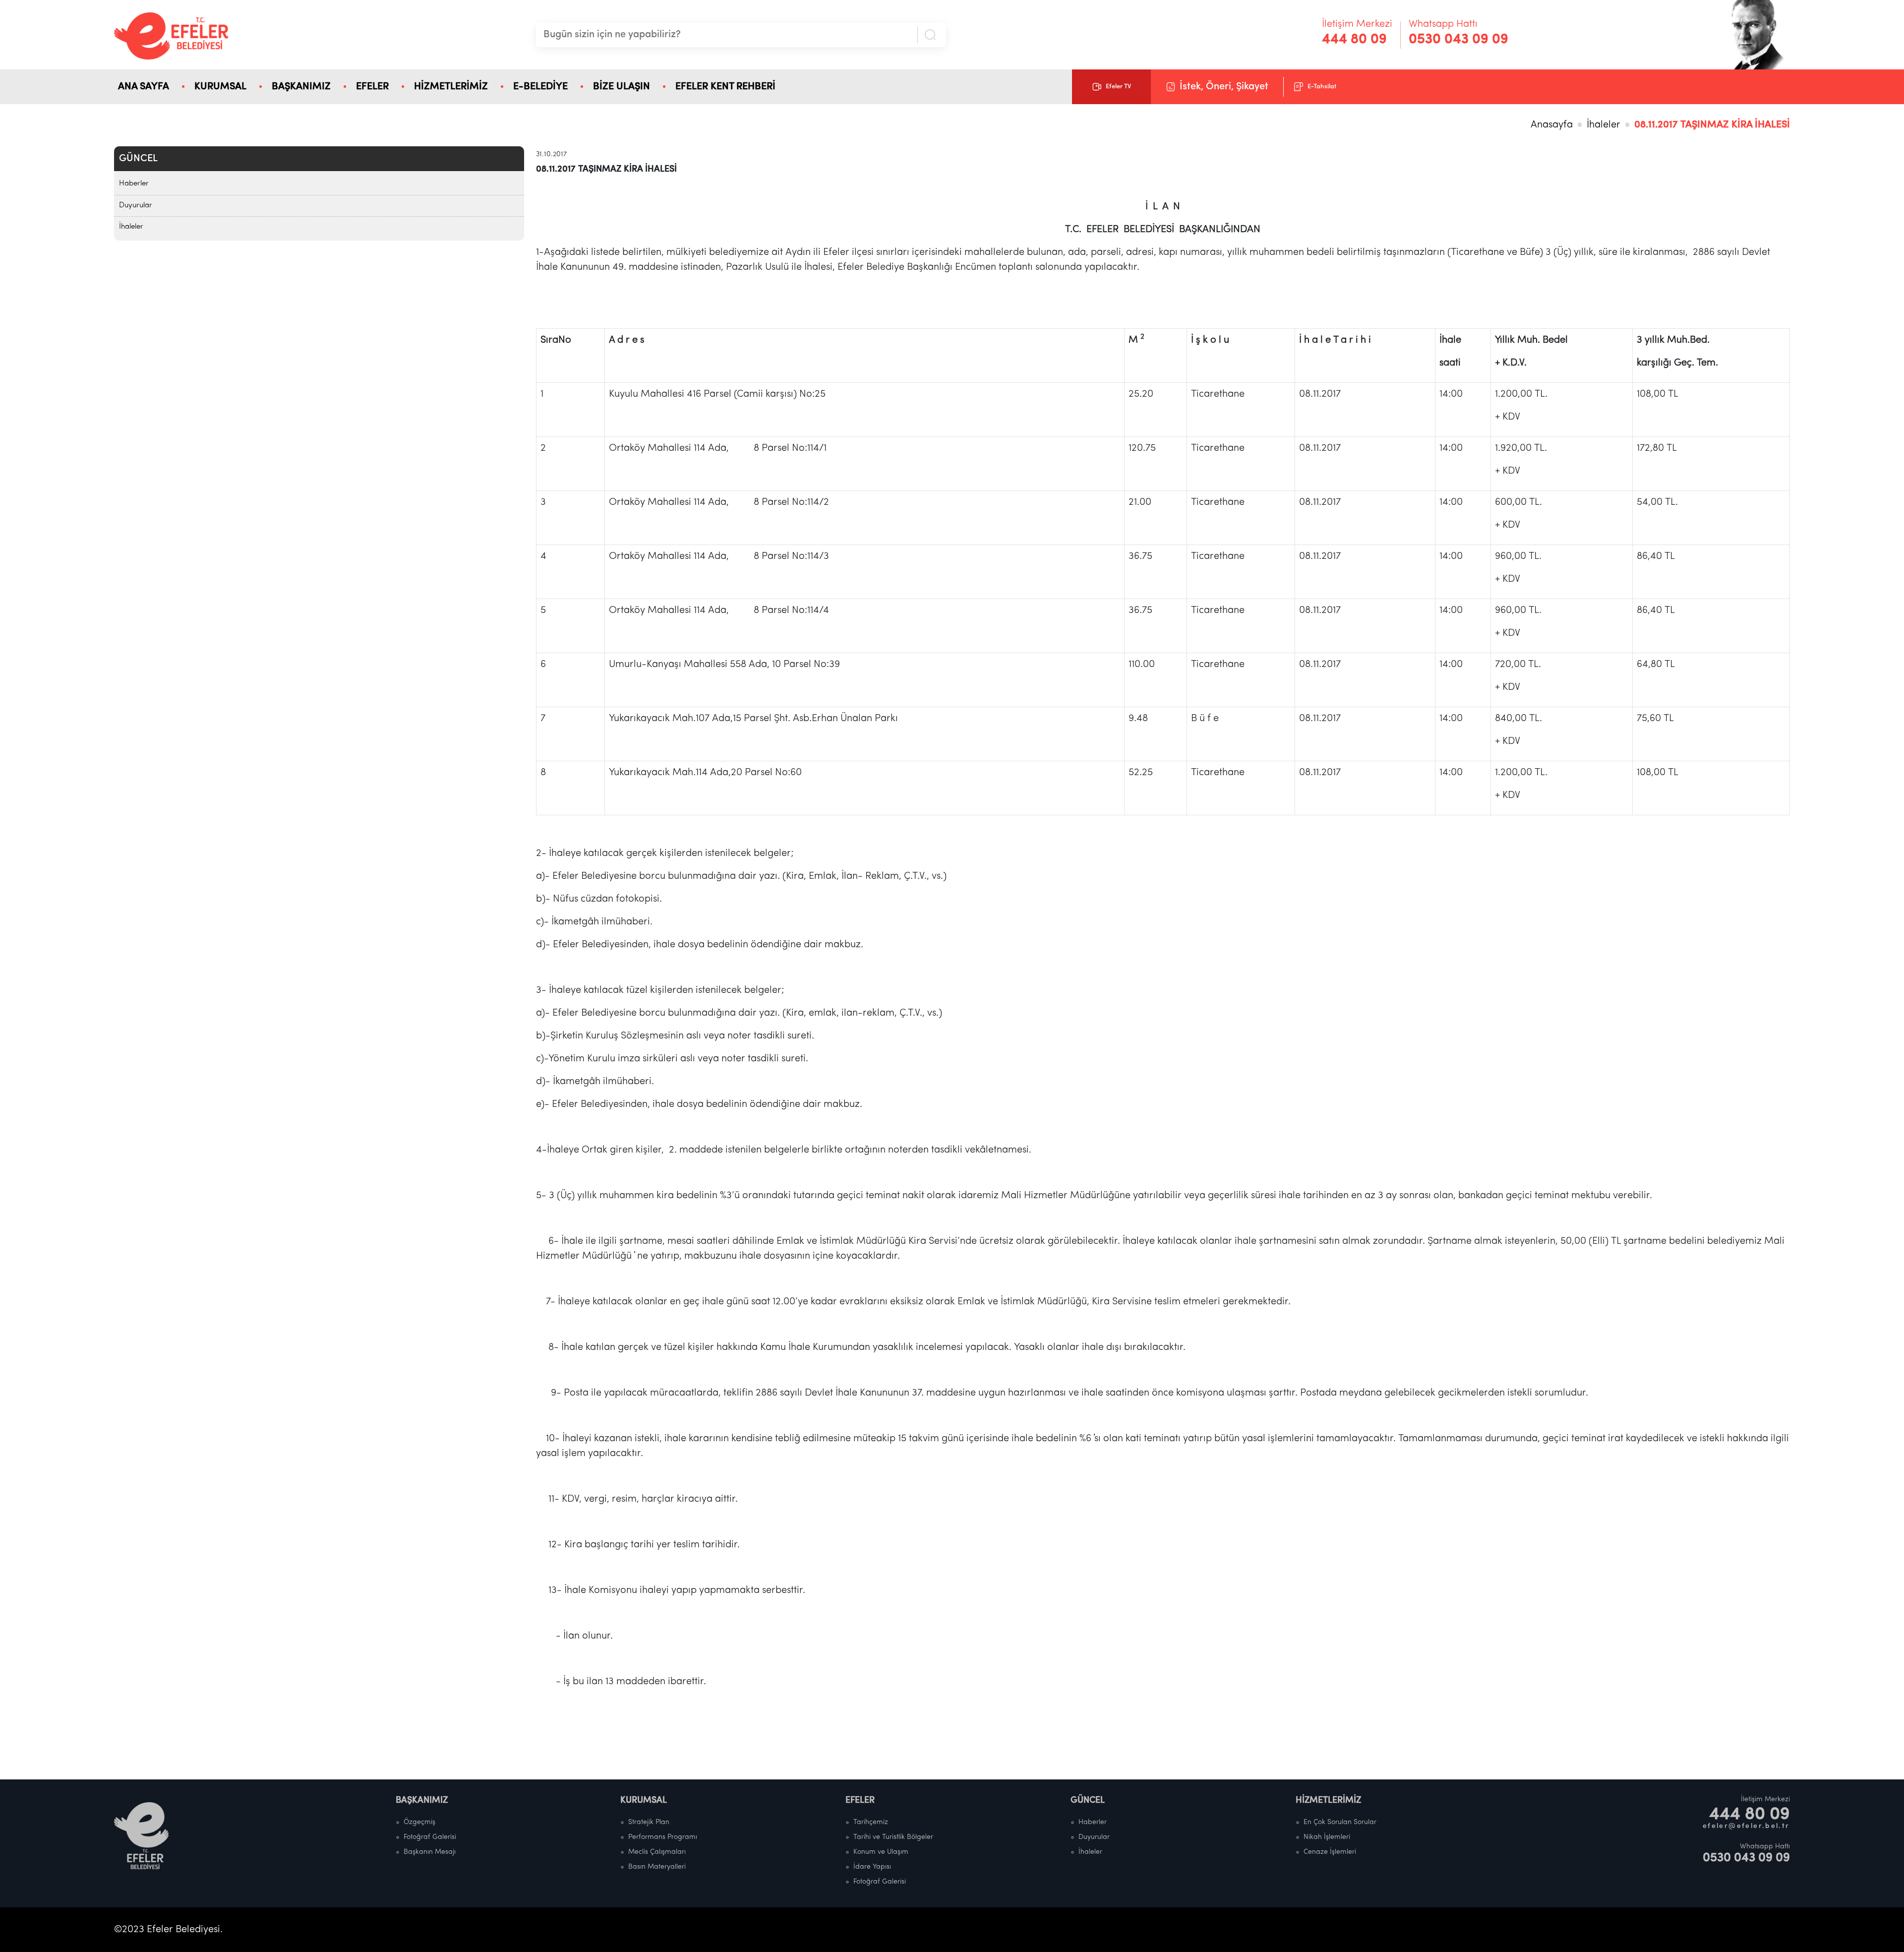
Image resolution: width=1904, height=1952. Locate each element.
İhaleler (1604, 125)
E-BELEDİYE (540, 87)
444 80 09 (1354, 40)
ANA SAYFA (144, 87)
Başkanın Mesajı (430, 1852)
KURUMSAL (220, 87)
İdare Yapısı (872, 1867)
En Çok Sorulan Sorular (1340, 1822)
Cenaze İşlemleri (1330, 1852)
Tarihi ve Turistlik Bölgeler (893, 1837)
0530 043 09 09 (1458, 40)
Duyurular (136, 206)
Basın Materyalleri (657, 1867)
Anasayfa (1552, 125)
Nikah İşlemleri (1327, 1837)
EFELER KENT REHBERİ (725, 87)
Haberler (134, 184)
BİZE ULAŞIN (622, 87)
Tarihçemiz (871, 1822)
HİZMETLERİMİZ (451, 87)
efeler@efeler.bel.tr (1746, 1826)
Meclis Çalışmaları (657, 1852)
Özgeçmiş (419, 1822)
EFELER (372, 87)
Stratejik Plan (649, 1822)
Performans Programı (663, 1837)
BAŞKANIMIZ (301, 87)
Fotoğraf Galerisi (430, 1837)
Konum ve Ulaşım (881, 1852)
